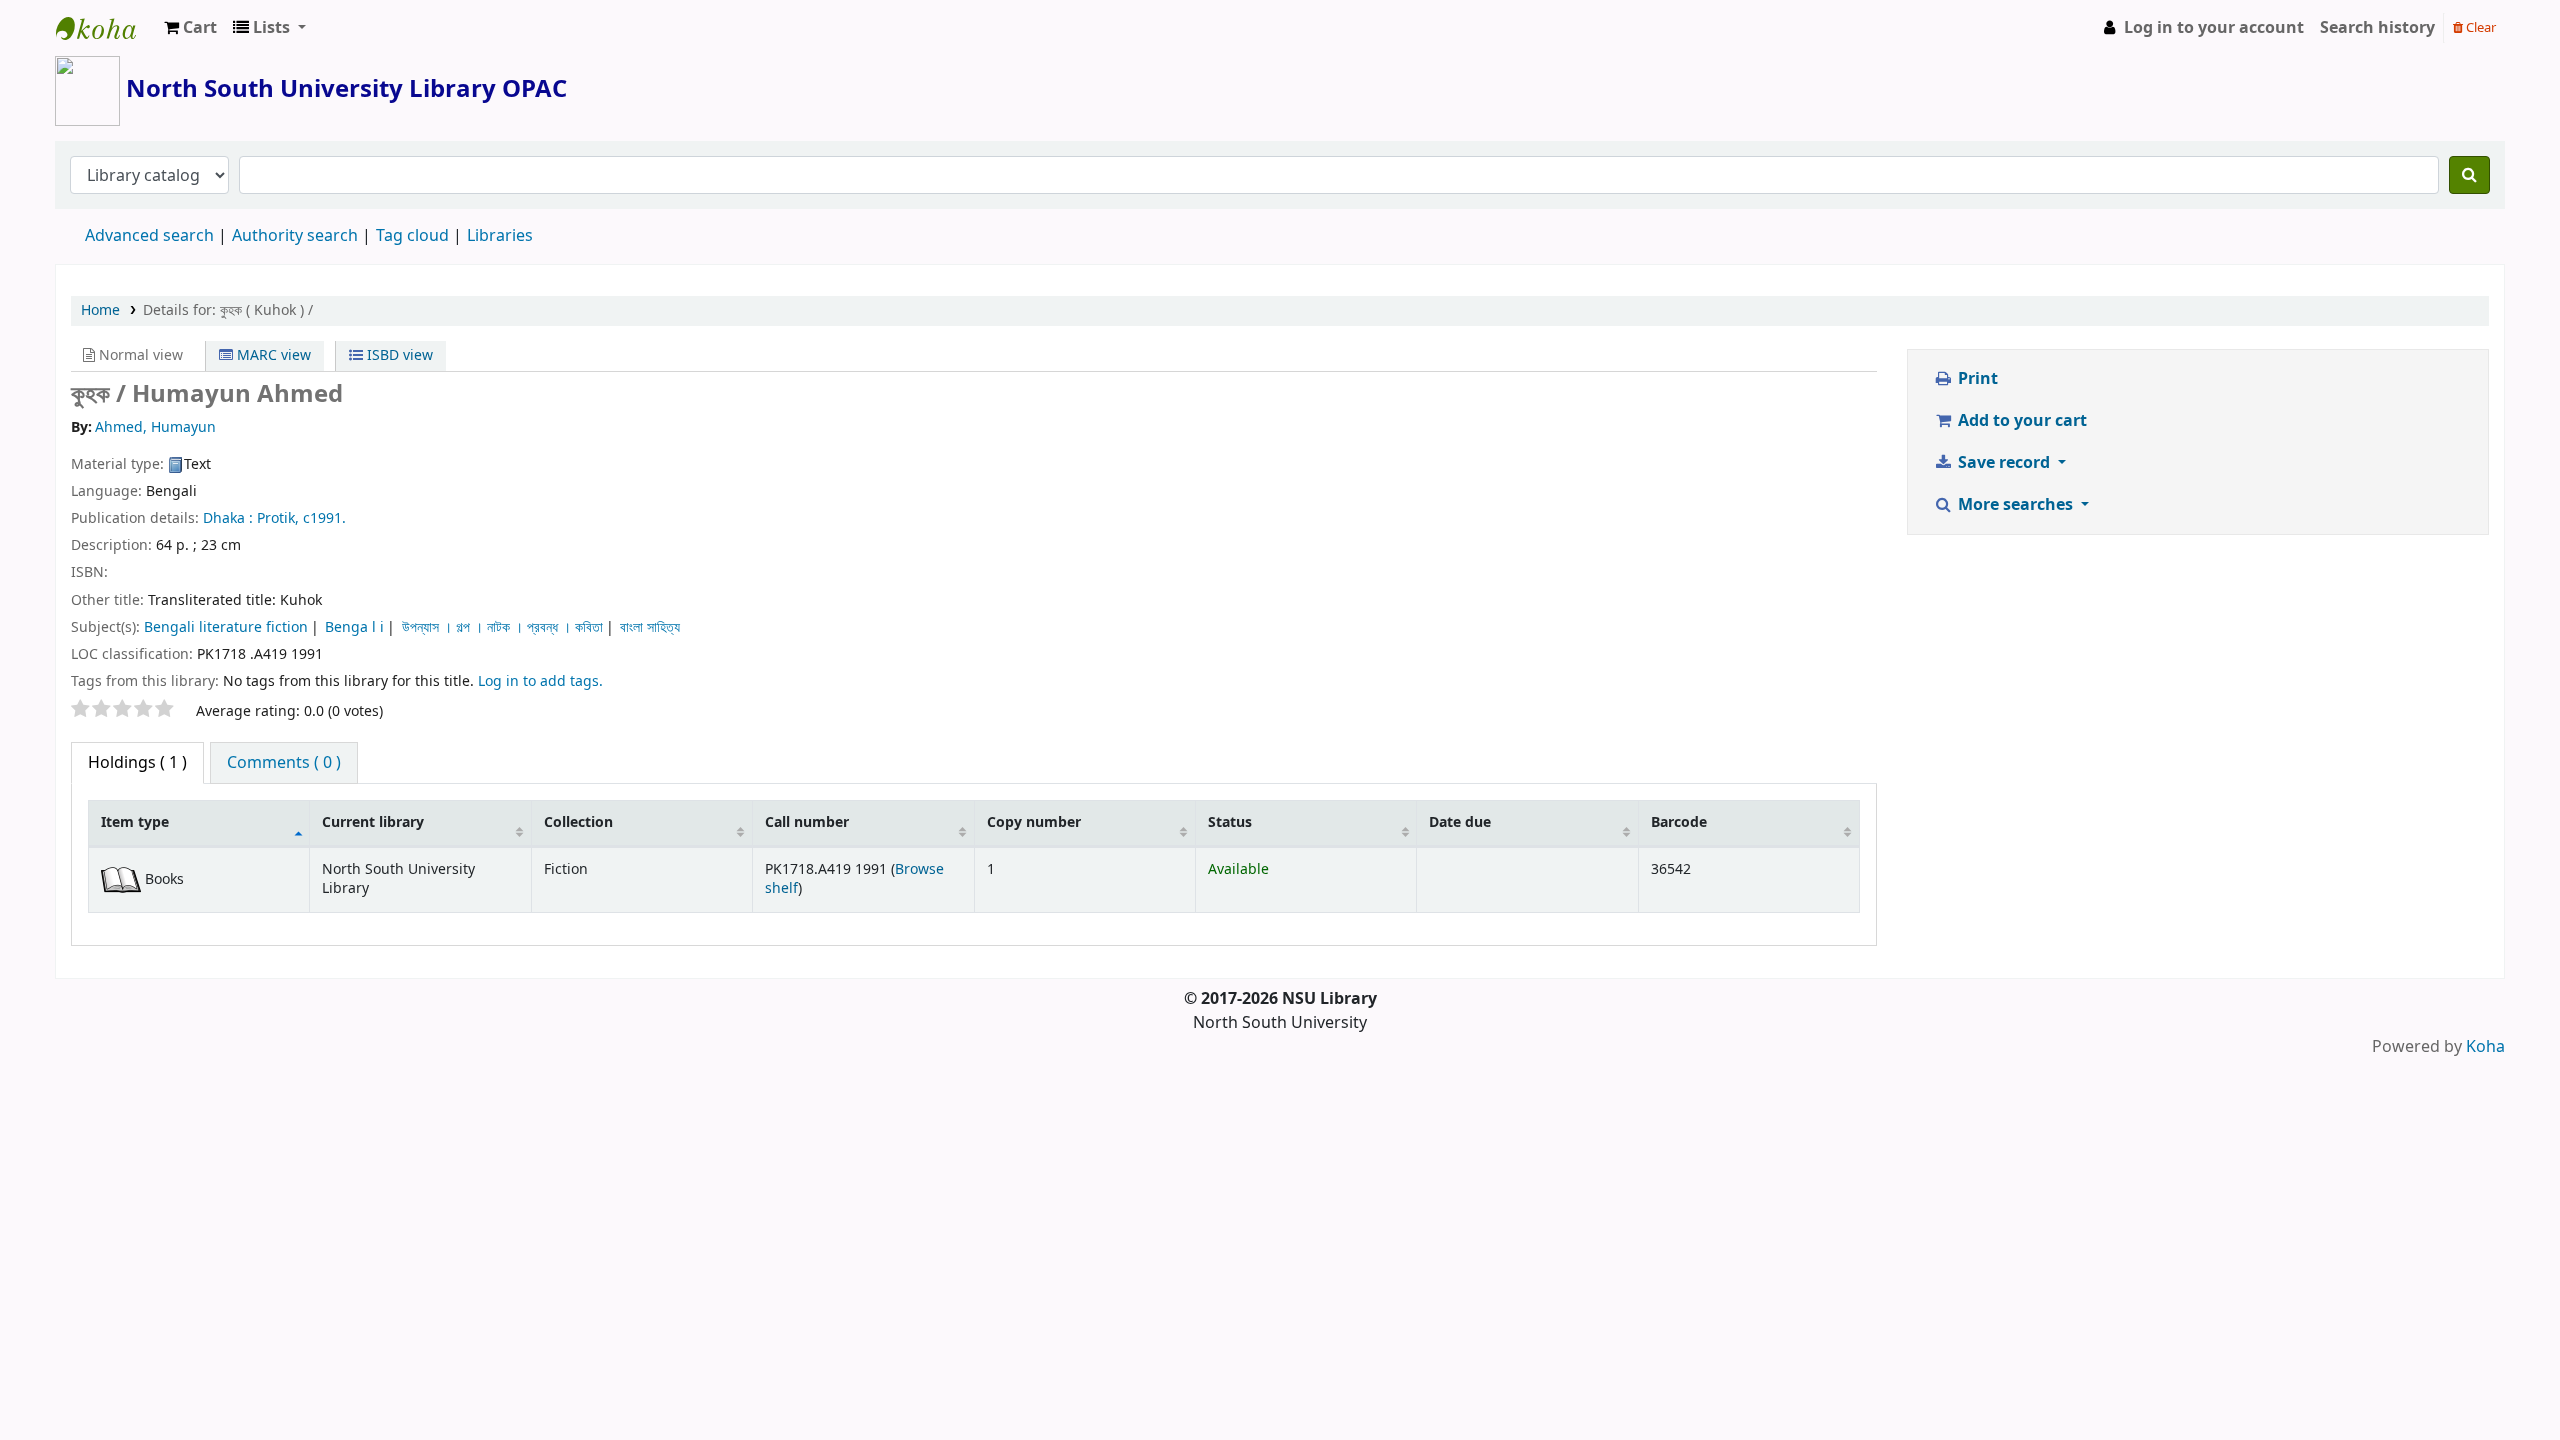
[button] (190, 28)
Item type (135, 822)
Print (1976, 379)
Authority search (295, 236)
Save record (2004, 463)
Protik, (278, 518)
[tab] (284, 763)
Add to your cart (2020, 421)
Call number (807, 822)
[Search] (2469, 175)
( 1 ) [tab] (137, 763)
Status (1230, 822)
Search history (2377, 28)
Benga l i (354, 627)
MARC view (272, 355)
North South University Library (106, 28)
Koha (2485, 1047)
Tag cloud (412, 236)
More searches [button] (2015, 505)
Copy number (1034, 822)
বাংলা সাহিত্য (650, 627)
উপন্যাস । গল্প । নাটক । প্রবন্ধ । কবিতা (502, 627)
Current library (373, 822)
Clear (2479, 27)
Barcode (1679, 822)
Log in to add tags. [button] (540, 681)
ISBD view (398, 355)
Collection (578, 822)
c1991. (324, 518)
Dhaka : (228, 518)
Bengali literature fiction (226, 627)
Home (100, 310)
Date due (1460, 822)
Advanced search (149, 236)
